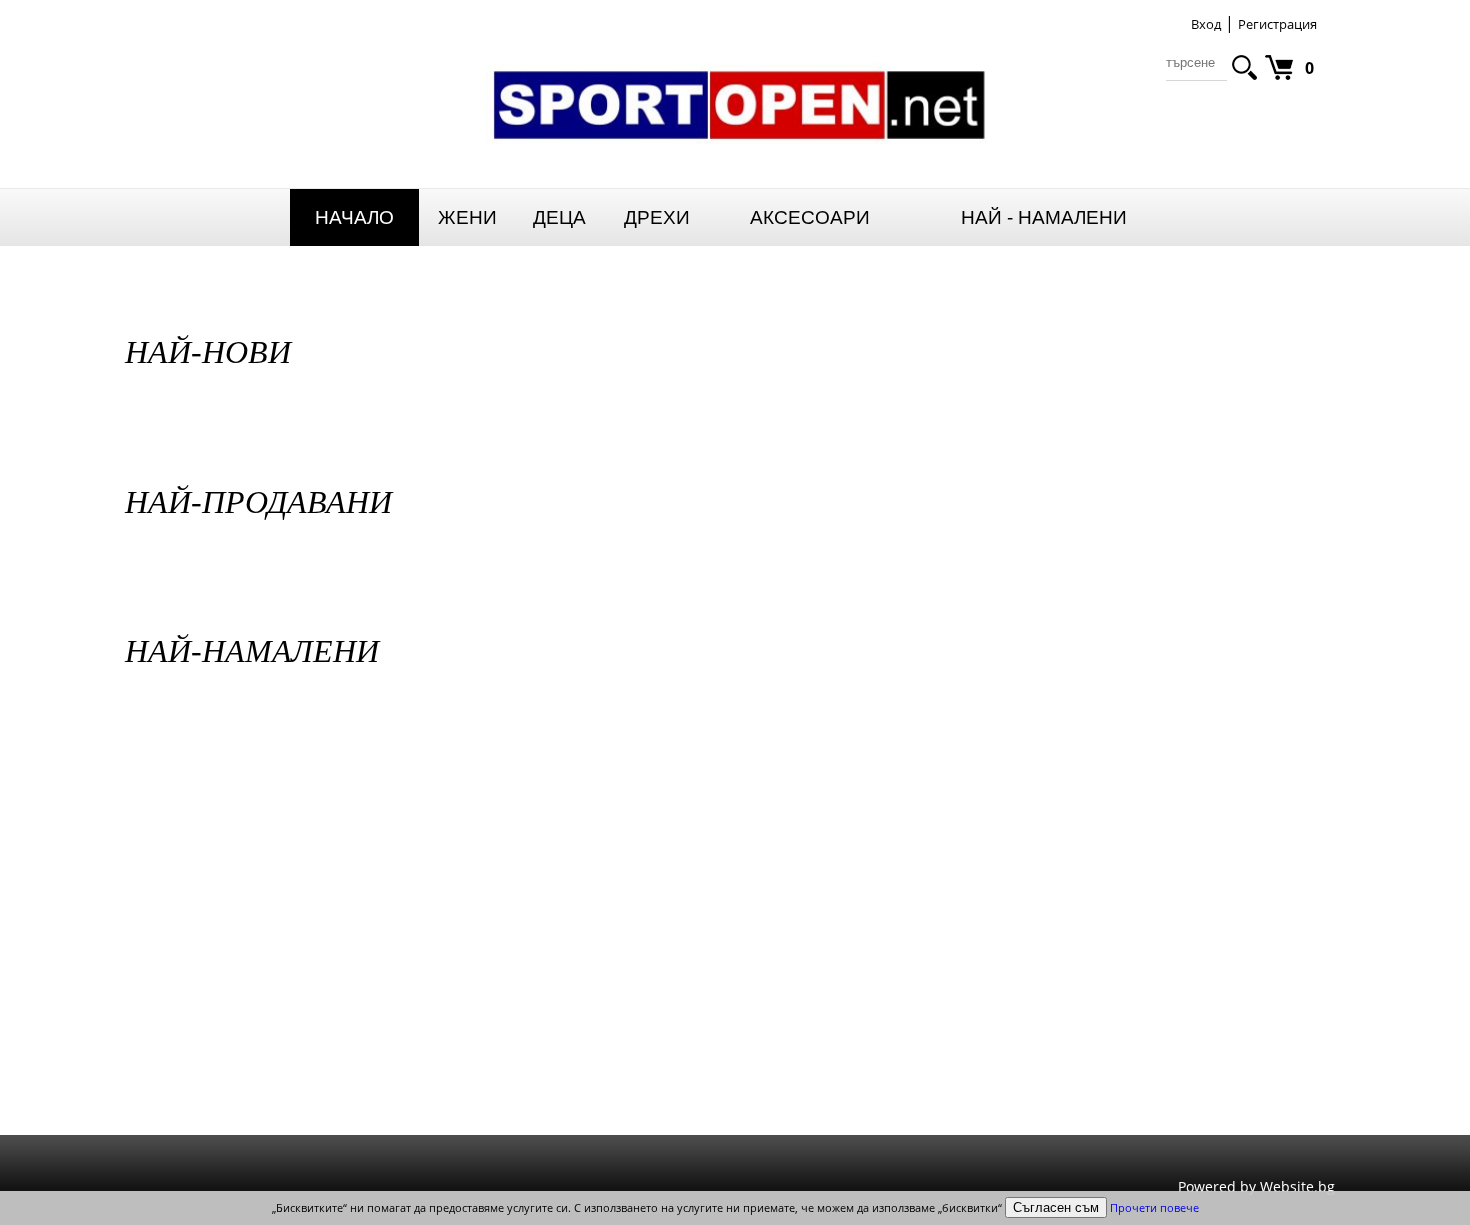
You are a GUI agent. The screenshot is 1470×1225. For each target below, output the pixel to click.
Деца (559, 217)
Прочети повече (1154, 1207)
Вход (1206, 24)
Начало (354, 217)
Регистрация (1277, 24)
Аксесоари (810, 217)
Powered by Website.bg (1256, 1186)
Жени (467, 217)
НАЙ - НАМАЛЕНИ (1044, 217)
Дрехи (657, 217)
